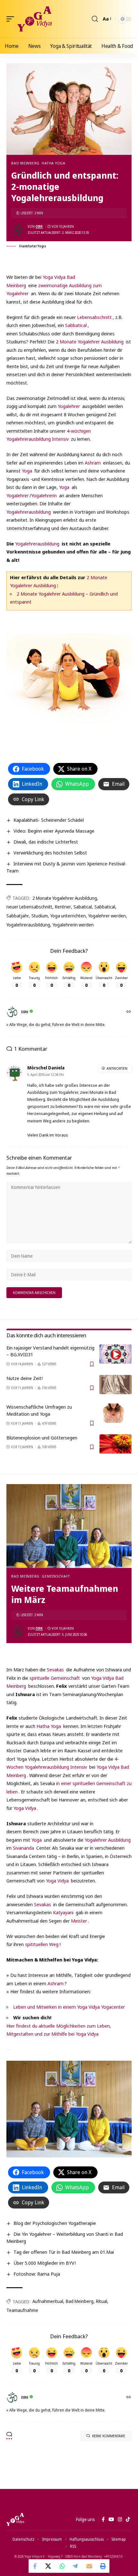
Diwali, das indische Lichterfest (46, 842)
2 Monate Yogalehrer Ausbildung (90, 341)
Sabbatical (76, 325)
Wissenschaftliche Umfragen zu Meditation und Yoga (39, 1410)
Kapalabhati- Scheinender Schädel (49, 820)
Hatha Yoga (54, 163)
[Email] (89, 2566)
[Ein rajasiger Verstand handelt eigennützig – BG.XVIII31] (116, 1354)
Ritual (102, 2301)
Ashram (93, 463)
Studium (40, 916)
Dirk (39, 226)
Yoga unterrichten (68, 916)
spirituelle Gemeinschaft (55, 1678)
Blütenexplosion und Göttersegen (42, 1438)
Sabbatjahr (18, 916)
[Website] (129, 1012)
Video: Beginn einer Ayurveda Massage (54, 831)
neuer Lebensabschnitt (29, 907)
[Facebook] (103, 2519)
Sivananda (23, 1848)
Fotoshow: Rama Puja (37, 2274)
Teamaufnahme (22, 2310)
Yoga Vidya (25, 1808)
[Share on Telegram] (76, 2566)
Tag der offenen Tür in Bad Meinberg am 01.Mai (64, 2252)
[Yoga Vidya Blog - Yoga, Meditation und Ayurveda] (34, 19)
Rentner (63, 907)
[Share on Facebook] (35, 2566)
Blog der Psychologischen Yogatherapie (55, 2223)
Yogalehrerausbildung (29, 512)
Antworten (117, 1068)
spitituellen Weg (42, 1944)
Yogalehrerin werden (73, 925)
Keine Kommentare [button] (109, 2436)
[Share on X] (49, 2566)
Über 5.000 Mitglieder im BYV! (45, 2263)
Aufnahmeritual (48, 2301)
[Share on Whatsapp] (62, 2566)
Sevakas (55, 1669)
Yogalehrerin (44, 495)
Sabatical (83, 907)
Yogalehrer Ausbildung (108, 1840)
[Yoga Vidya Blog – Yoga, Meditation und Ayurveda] (15, 2519)
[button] (12, 19)
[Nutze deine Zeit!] (116, 1385)
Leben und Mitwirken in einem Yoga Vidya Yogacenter (69, 2007)
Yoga (27, 471)
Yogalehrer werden (107, 916)
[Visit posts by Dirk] (18, 230)
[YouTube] (111, 2519)
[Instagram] (120, 2519)
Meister (79, 1921)
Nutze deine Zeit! (25, 1378)
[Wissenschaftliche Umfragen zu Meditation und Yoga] (116, 1413)
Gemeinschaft (56, 1576)
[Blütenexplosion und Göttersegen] (116, 1444)
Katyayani (63, 1912)
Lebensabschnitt (94, 317)
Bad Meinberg (25, 163)
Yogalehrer (69, 406)
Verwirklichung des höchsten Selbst (50, 853)
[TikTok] (128, 2519)
